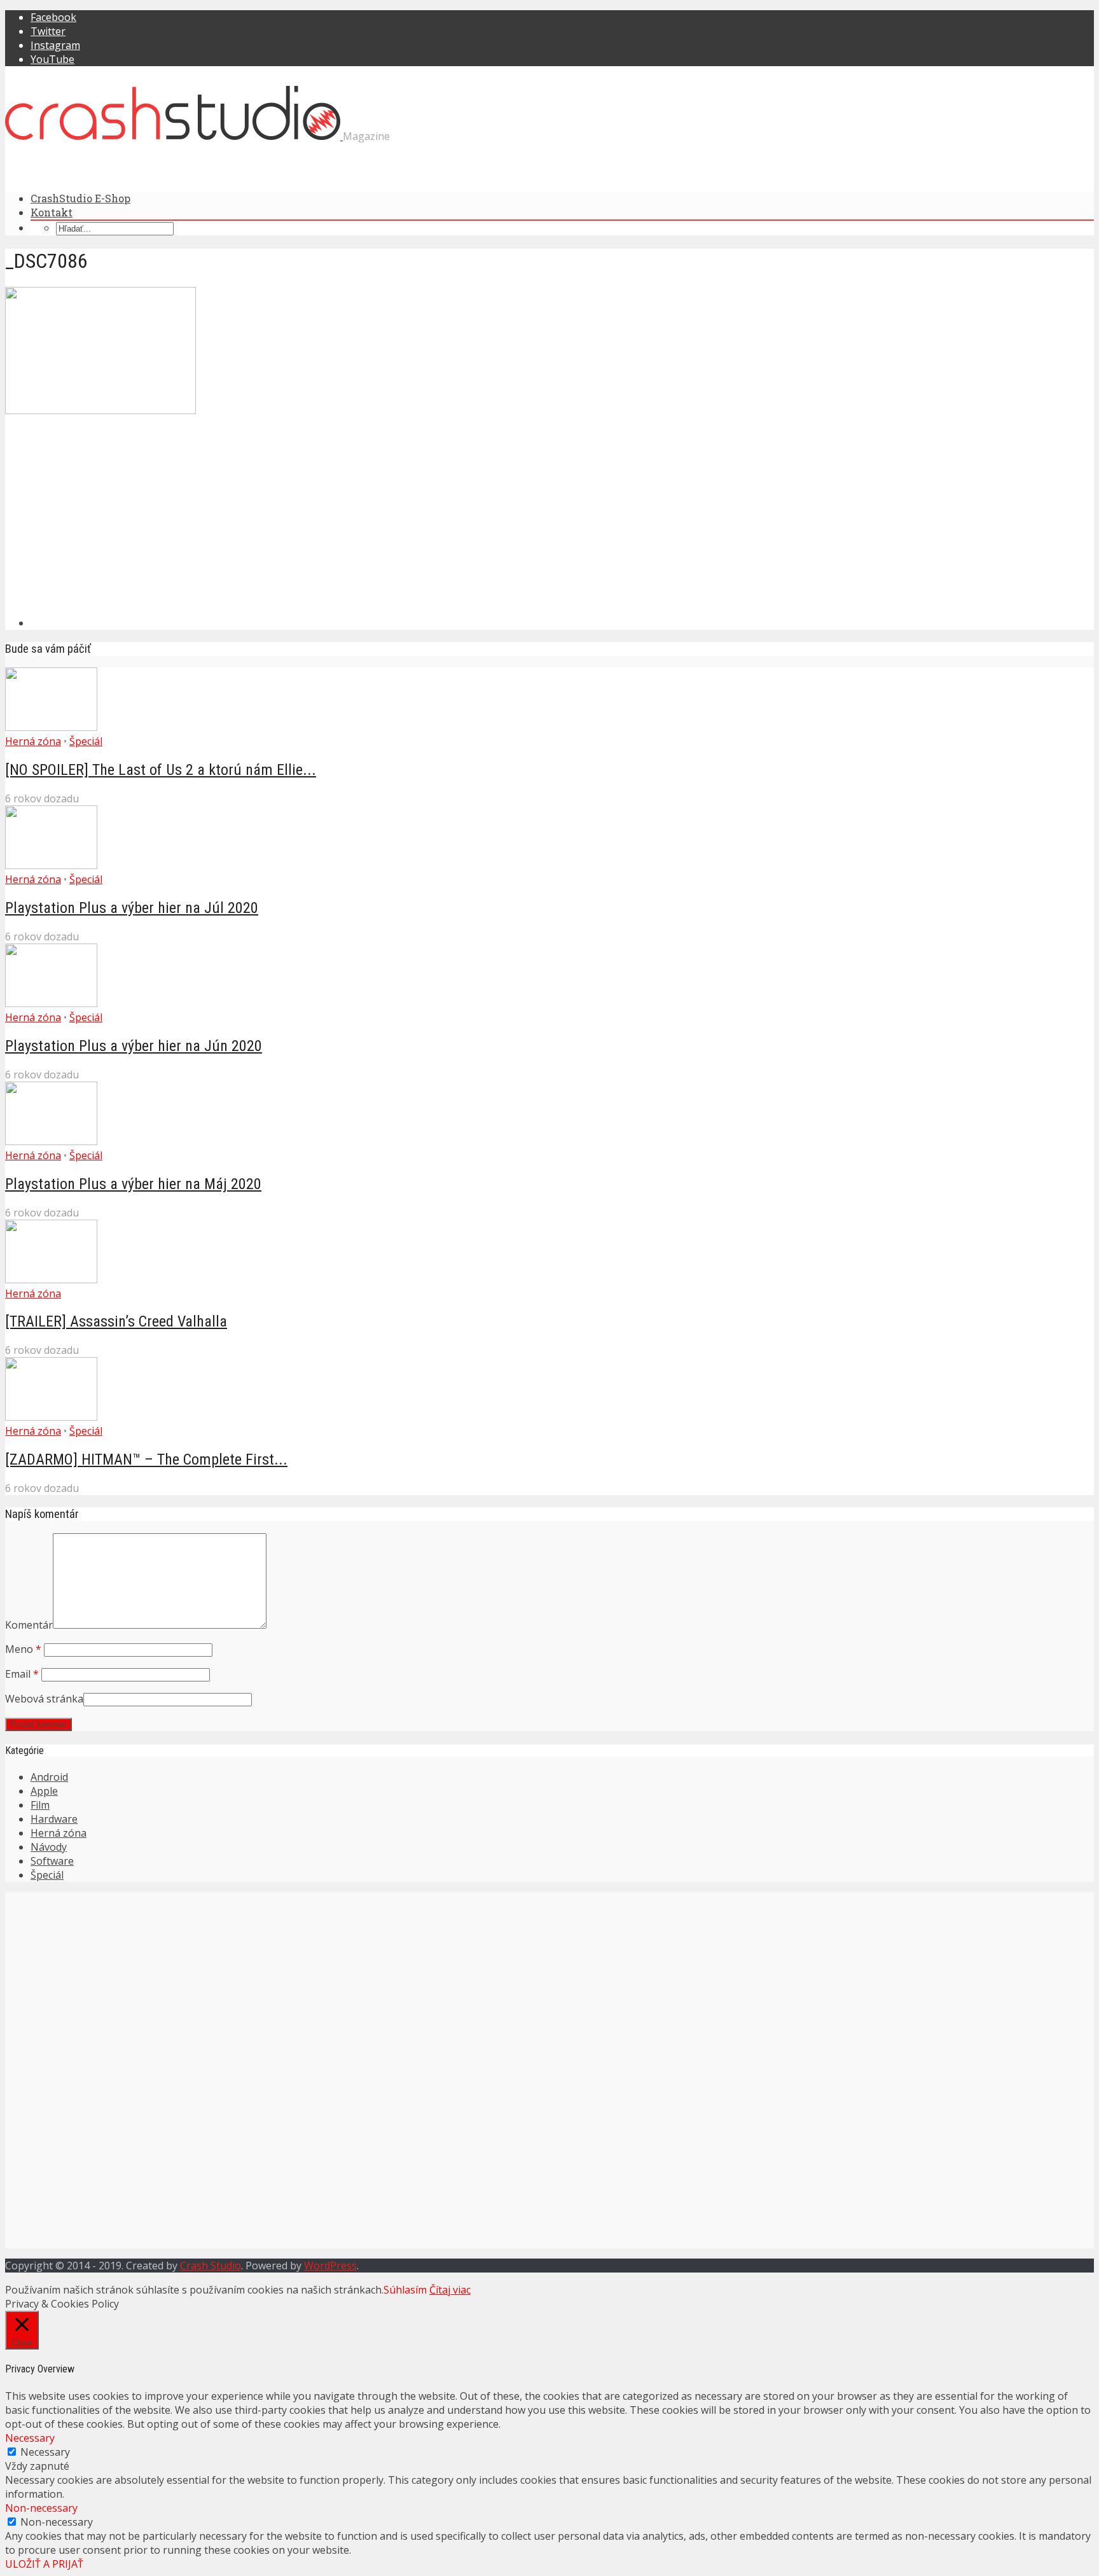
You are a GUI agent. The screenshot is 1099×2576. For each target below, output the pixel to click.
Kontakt (52, 212)
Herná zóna (33, 741)
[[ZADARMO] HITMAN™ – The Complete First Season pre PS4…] (51, 1417)
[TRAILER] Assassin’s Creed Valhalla (116, 1321)
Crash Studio (211, 2266)
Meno (23, 1649)
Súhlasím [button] (405, 2290)
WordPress (330, 2266)
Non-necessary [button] (41, 2508)
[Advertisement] (196, 517)
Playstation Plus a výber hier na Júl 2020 (132, 908)
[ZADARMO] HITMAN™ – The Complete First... (146, 1459)
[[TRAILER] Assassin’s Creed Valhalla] (51, 1279)
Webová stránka (44, 1699)
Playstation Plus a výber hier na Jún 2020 (134, 1046)
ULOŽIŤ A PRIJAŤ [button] (44, 2564)
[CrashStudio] (174, 136)
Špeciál (86, 741)
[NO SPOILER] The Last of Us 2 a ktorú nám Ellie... (161, 770)
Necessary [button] (30, 2438)
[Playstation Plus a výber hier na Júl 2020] (51, 865)
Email (22, 1674)
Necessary (45, 2452)
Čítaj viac (450, 2290)
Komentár (29, 1625)
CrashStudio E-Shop (80, 198)
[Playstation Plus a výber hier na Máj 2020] (51, 1141)
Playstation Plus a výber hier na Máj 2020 (133, 1184)
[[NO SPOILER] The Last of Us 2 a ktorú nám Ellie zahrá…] (51, 727)
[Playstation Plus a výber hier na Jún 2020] (51, 1003)
